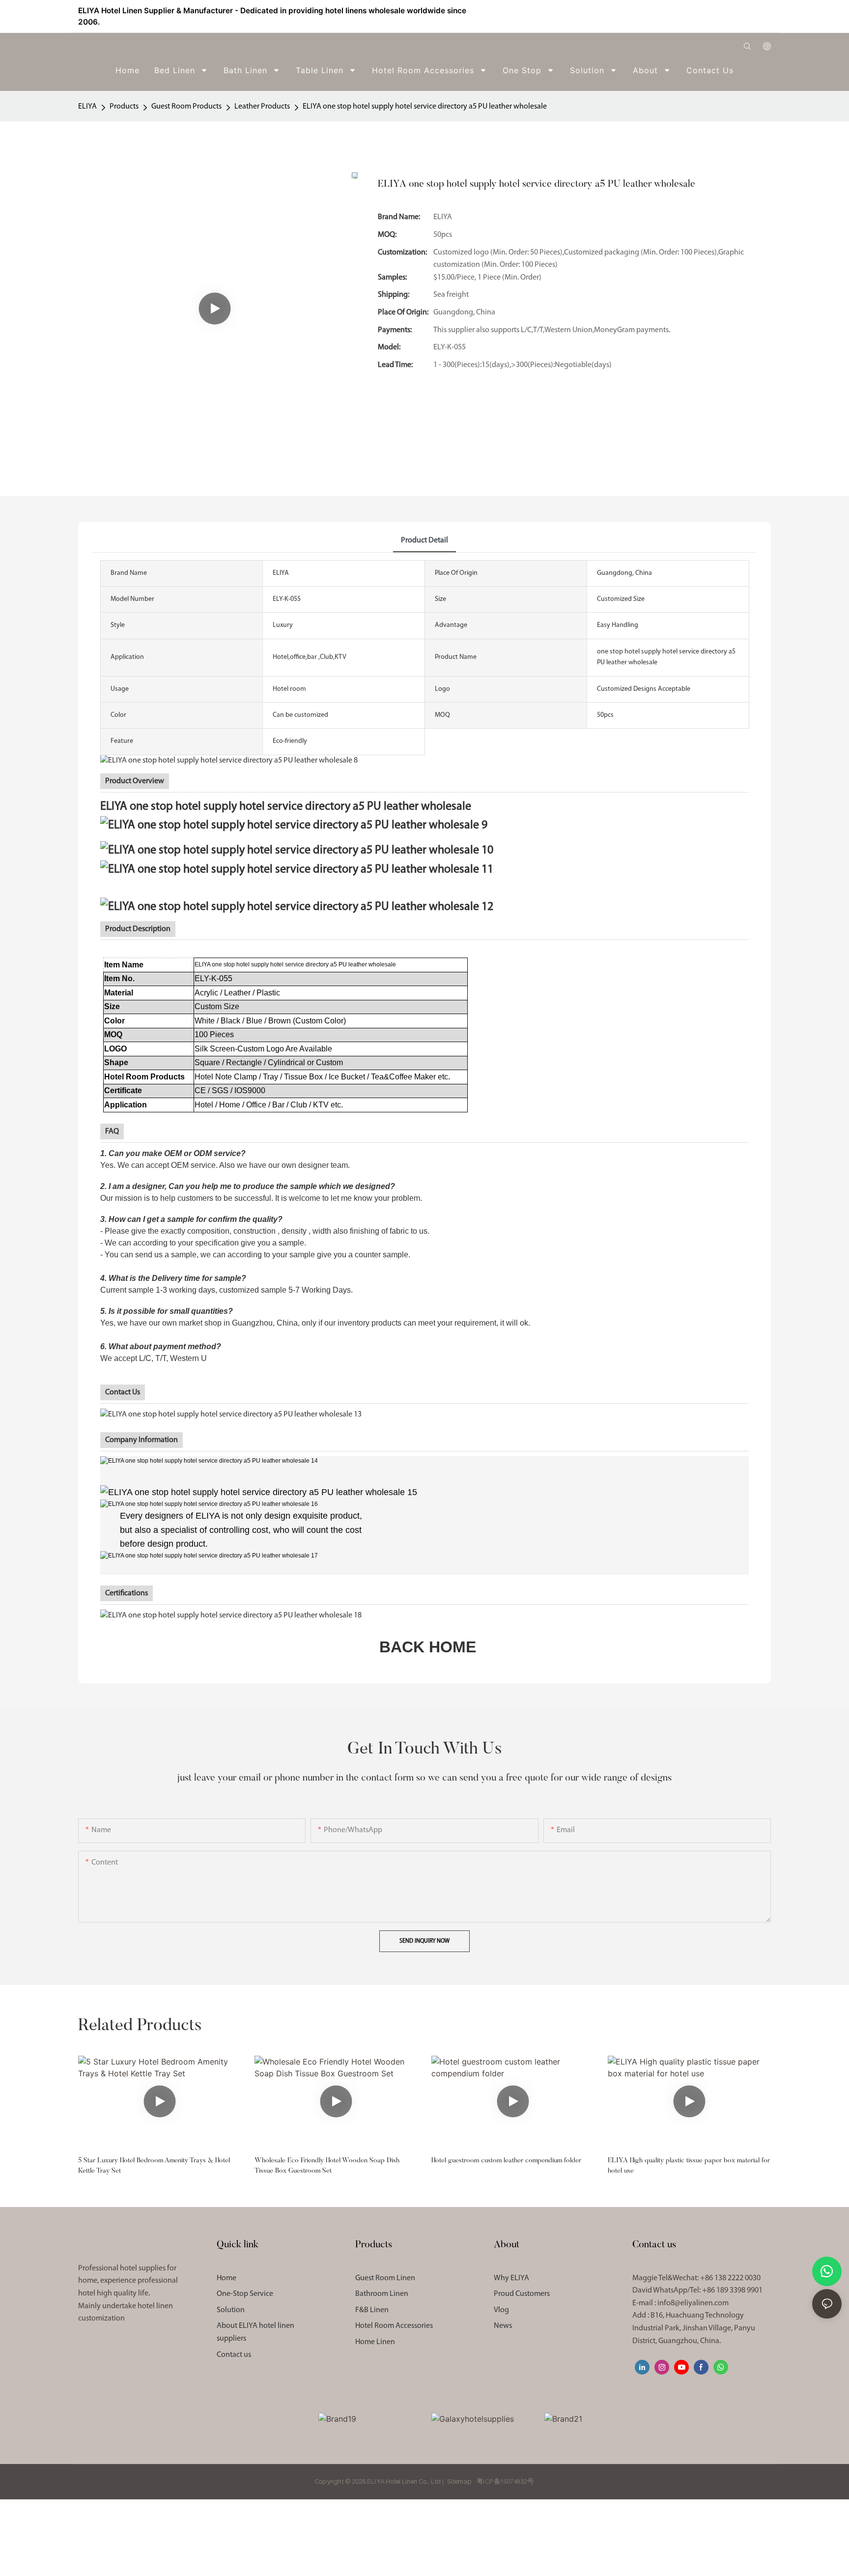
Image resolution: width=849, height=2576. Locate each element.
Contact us (234, 2355)
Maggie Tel (696, 2278)
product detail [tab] (424, 540)
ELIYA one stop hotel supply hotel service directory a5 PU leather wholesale (425, 107)
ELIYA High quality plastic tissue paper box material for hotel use (689, 2166)
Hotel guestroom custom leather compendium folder (506, 2161)
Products (124, 107)
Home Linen (375, 2342)
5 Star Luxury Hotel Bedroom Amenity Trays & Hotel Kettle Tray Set (154, 2166)
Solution (231, 2310)
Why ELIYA (511, 2278)
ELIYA (87, 107)
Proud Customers (522, 2294)
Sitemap (460, 2482)
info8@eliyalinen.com (693, 2303)
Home (226, 2278)
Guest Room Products (186, 107)
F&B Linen (372, 2310)
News (503, 2326)
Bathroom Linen (382, 2294)
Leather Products (262, 107)
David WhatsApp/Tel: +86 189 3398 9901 (697, 2291)
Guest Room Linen (385, 2278)
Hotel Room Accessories (394, 2326)
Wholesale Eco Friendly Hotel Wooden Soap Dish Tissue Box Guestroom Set (327, 2166)
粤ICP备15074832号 (505, 2482)
